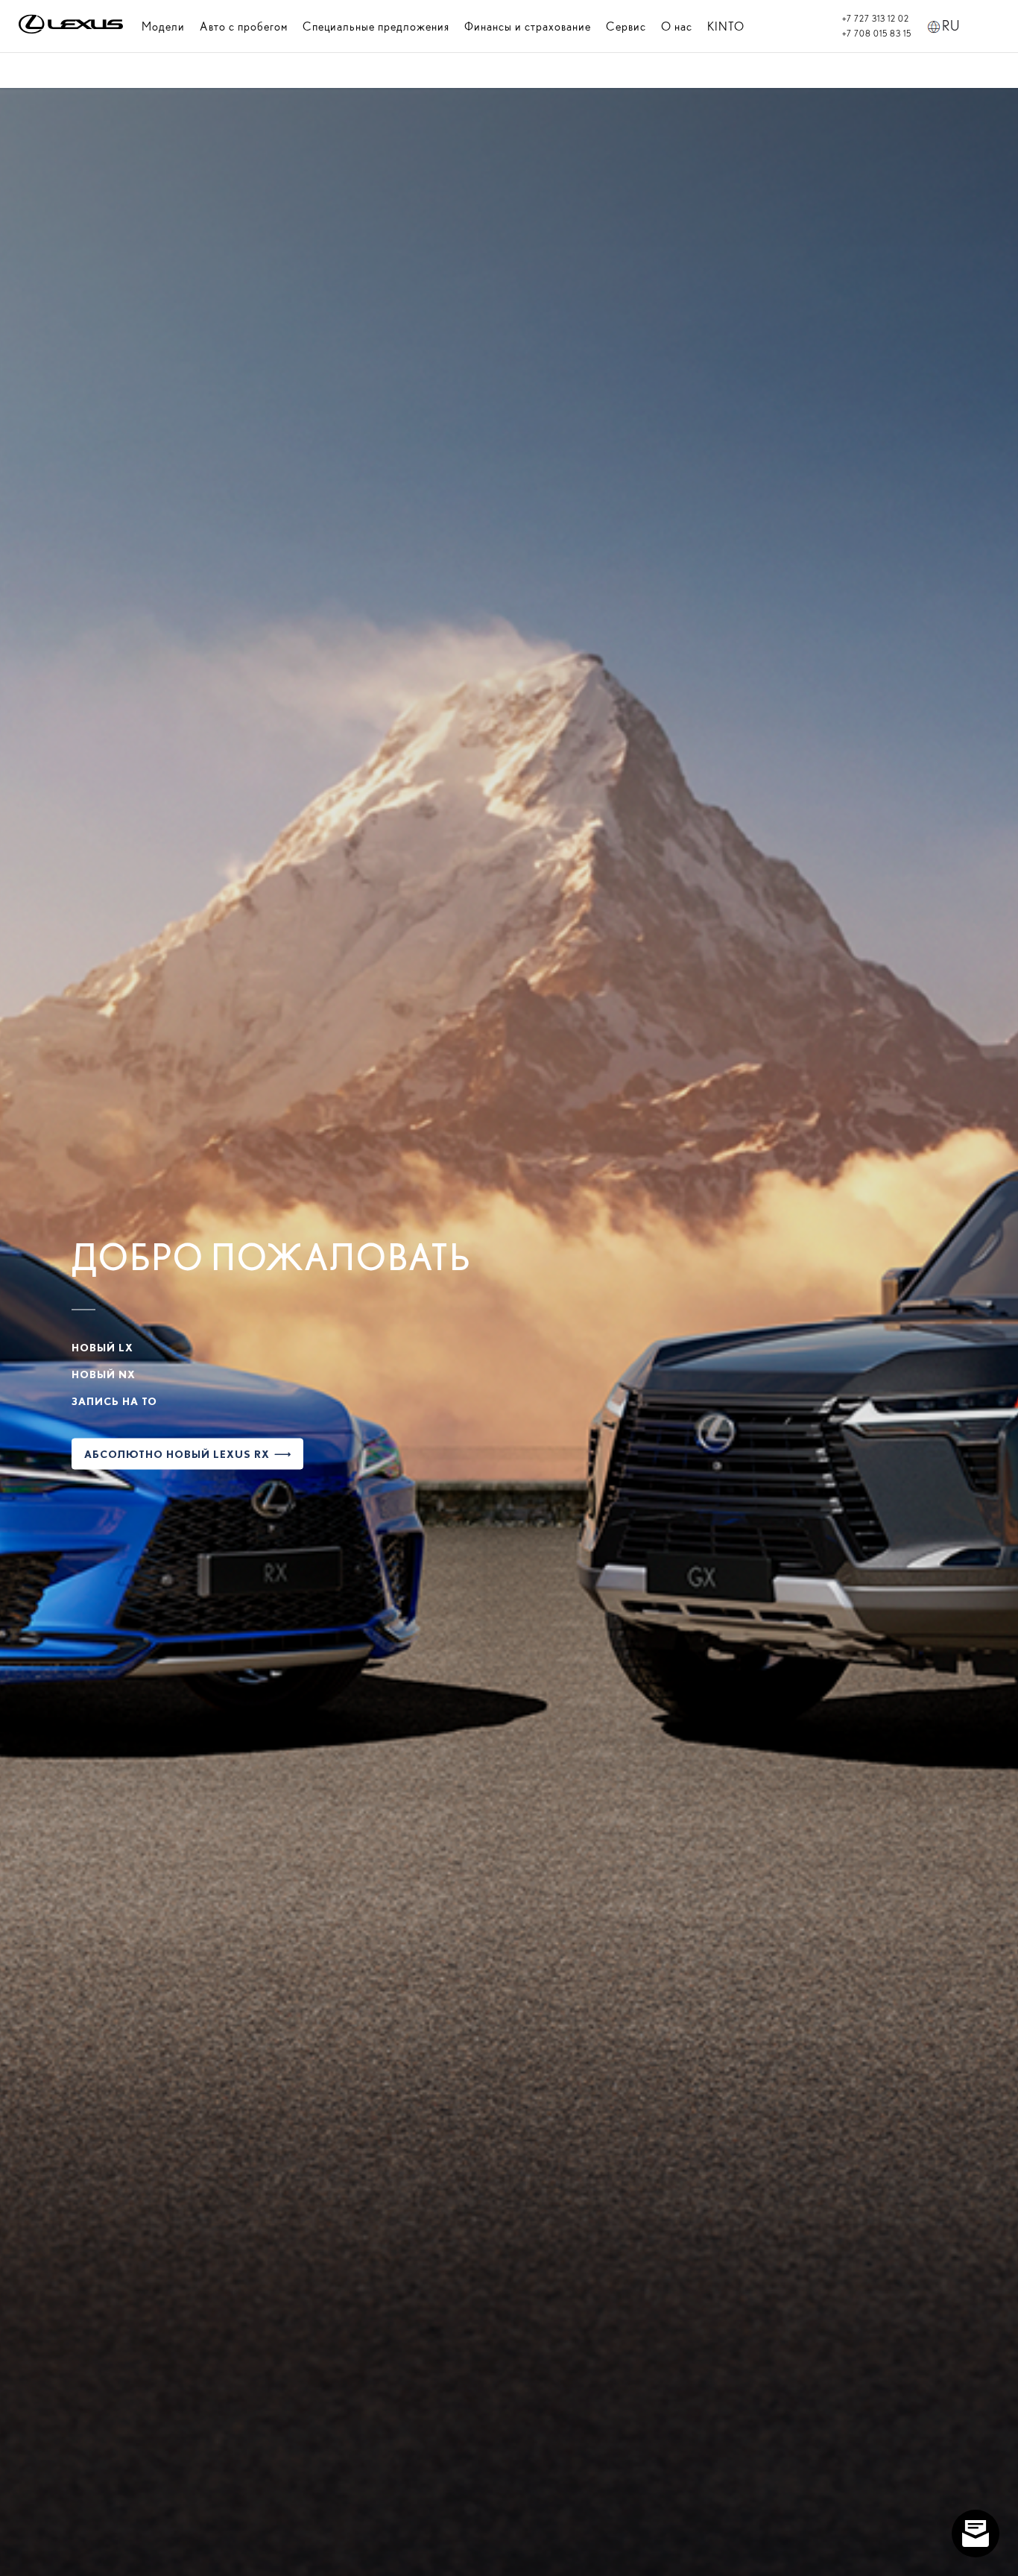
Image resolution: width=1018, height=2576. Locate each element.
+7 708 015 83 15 (877, 34)
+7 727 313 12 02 (876, 19)
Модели (163, 26)
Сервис (626, 26)
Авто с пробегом (244, 26)
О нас (677, 26)
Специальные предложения (376, 26)
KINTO (726, 26)
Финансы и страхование (528, 26)
